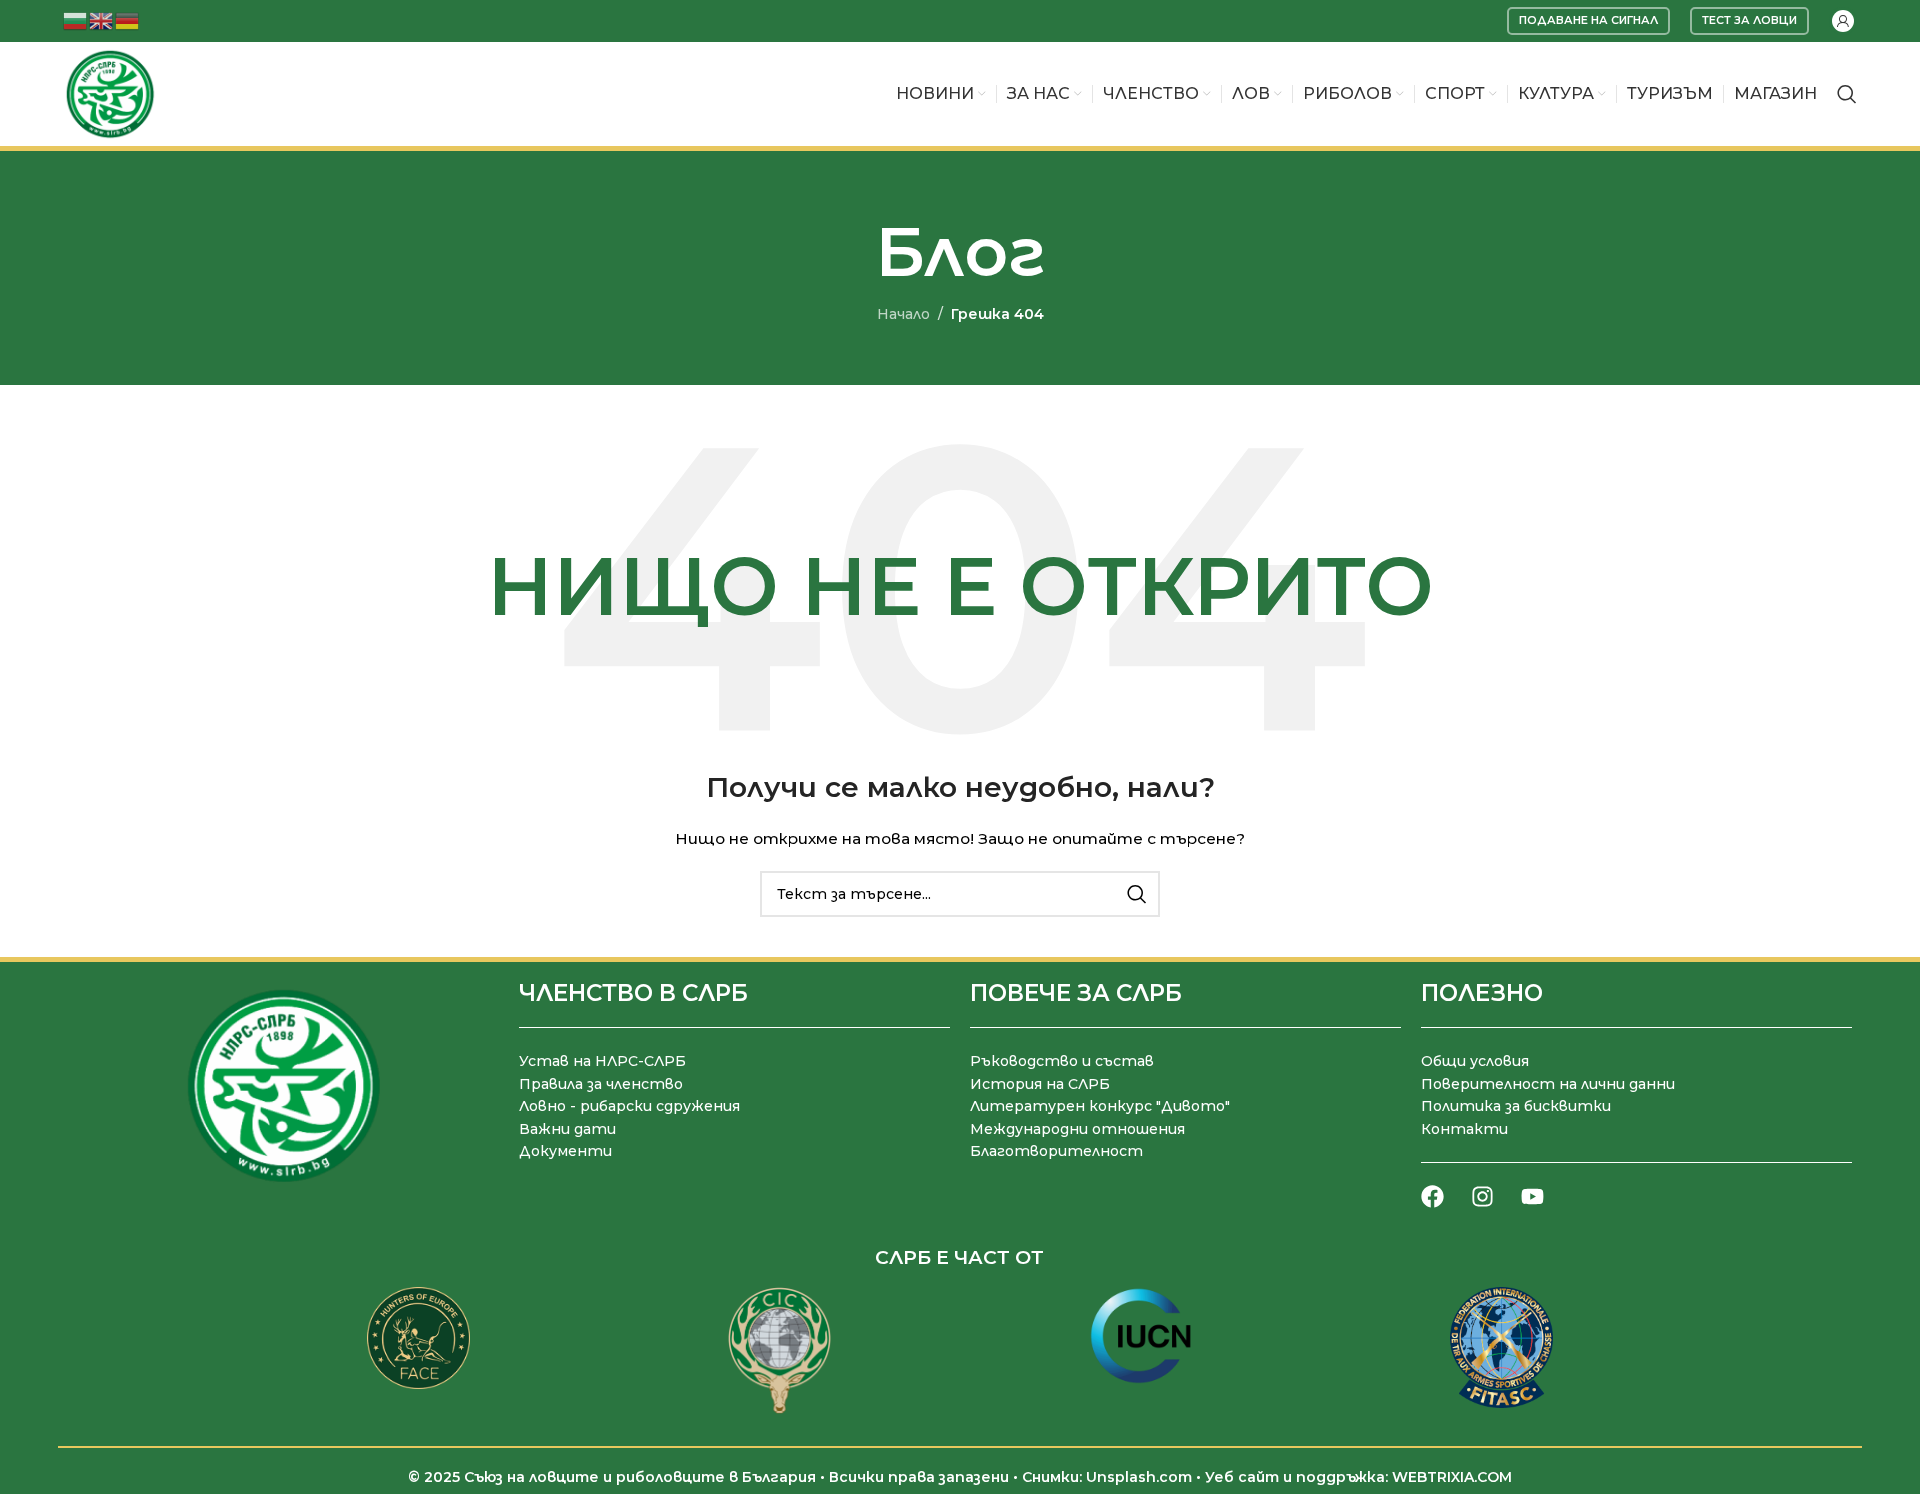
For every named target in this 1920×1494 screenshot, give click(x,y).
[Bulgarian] (76, 19)
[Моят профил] (1843, 21)
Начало (903, 314)
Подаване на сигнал (1588, 20)
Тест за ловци (1749, 20)
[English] (102, 19)
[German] (128, 19)
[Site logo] (110, 93)
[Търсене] (1847, 94)
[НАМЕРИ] (1137, 894)
